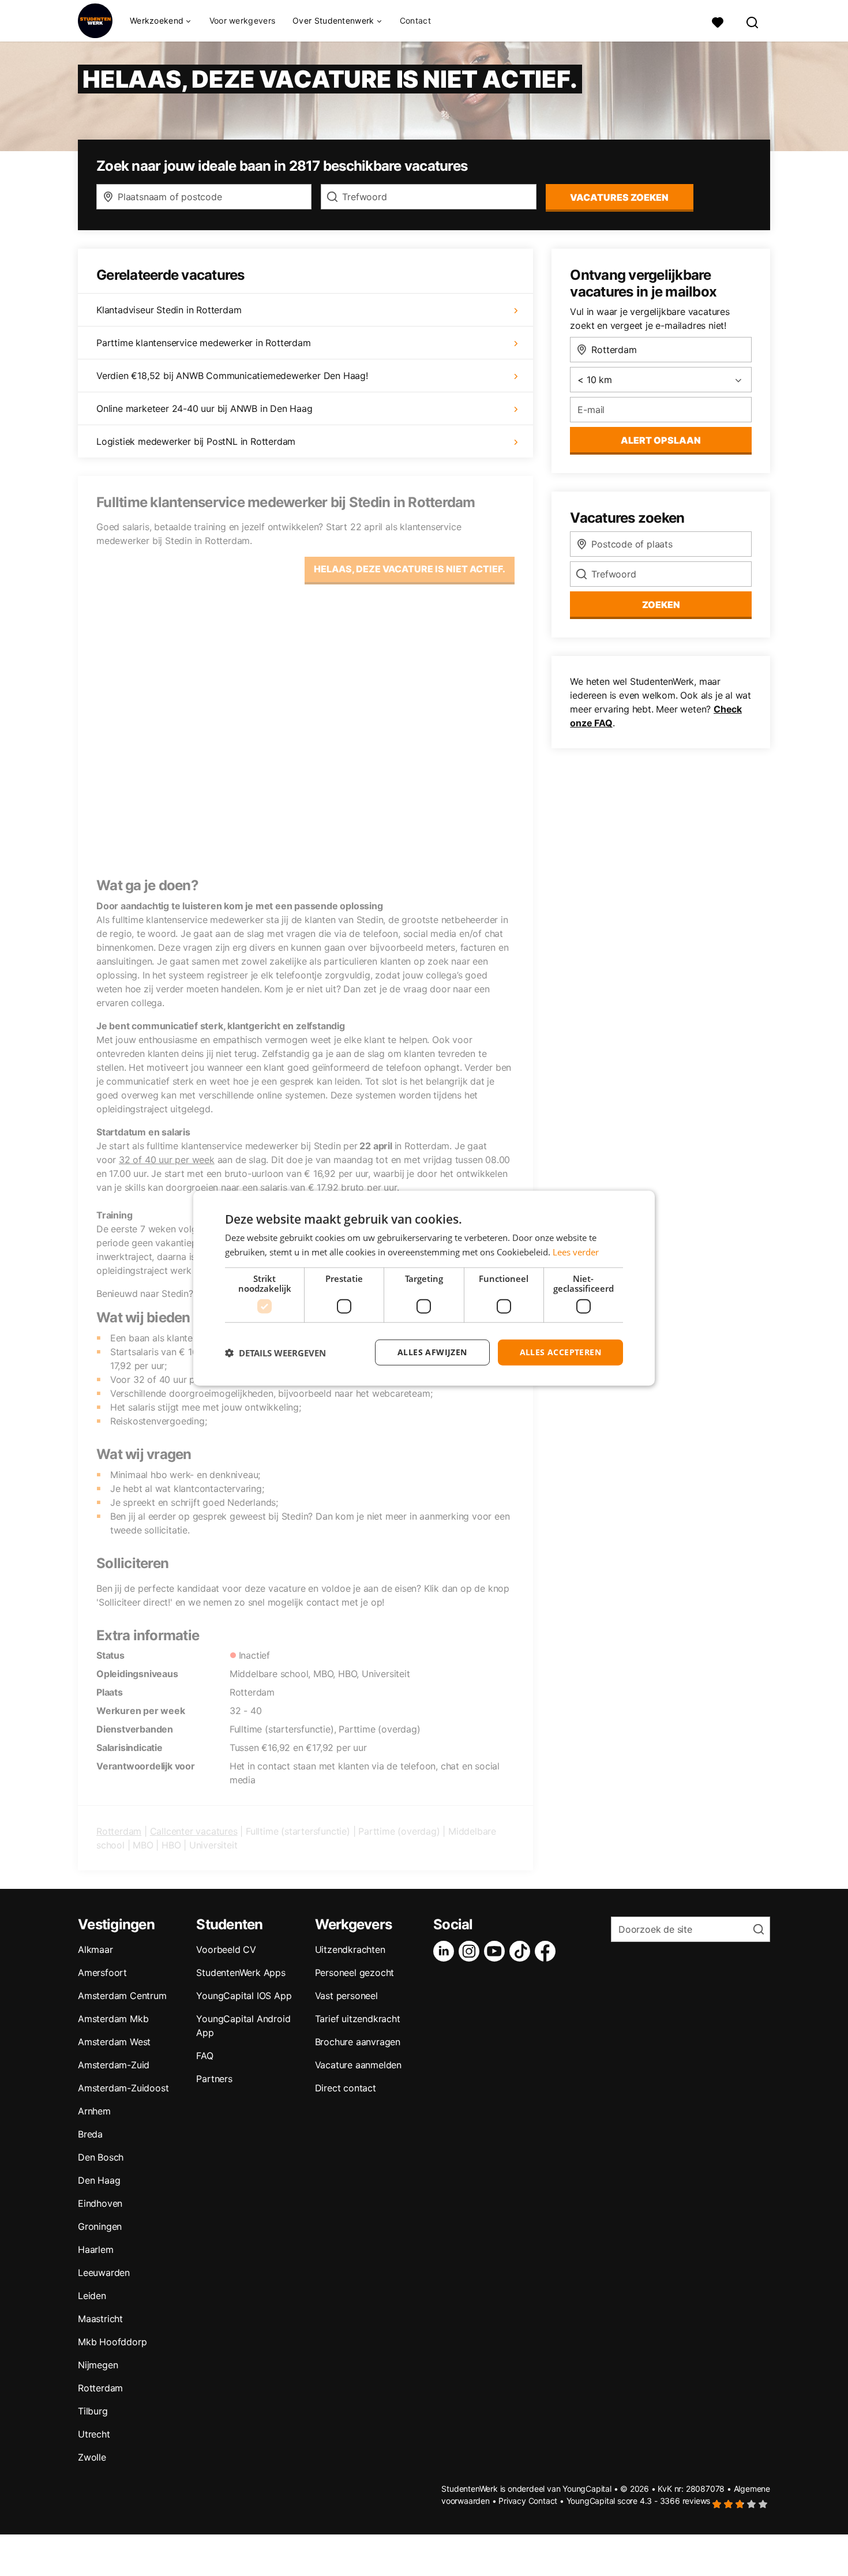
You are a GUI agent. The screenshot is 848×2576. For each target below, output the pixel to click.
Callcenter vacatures (194, 1831)
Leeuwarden (104, 2273)
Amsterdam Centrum (122, 1996)
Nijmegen (98, 2365)
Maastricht (100, 2319)
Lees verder (576, 1251)
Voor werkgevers (243, 20)
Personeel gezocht (355, 1973)
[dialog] (424, 1288)
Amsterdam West (114, 2042)
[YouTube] (497, 1951)
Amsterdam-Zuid (114, 2065)
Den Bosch (101, 2157)
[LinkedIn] (446, 1951)
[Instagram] (471, 1951)
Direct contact (346, 2088)
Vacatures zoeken (619, 197)
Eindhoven (100, 2203)
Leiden (92, 2296)
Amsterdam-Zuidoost (123, 2088)
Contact (415, 20)
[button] (275, 1352)
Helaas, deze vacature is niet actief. (410, 569)
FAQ (205, 2056)
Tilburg (93, 2411)
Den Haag (99, 2180)
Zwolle (92, 2457)
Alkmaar (95, 1949)
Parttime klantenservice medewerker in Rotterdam (204, 343)
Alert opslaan (661, 440)
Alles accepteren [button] (560, 1352)
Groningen (100, 2226)
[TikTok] (522, 1951)
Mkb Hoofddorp (112, 2342)
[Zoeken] (753, 21)
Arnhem (94, 2111)
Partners (214, 2079)
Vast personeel (346, 1996)
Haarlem (96, 2249)
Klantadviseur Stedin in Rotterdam (169, 310)
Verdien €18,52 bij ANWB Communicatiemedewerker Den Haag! (232, 376)
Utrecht (94, 2434)
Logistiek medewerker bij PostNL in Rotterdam (196, 441)
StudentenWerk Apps (241, 1973)
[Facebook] (547, 1951)
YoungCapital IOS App (244, 1996)
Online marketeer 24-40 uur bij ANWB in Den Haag (205, 408)
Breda (90, 2134)
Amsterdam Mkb (113, 2019)
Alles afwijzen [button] (432, 1352)
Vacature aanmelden (358, 2065)
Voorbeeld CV (226, 1949)
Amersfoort (102, 1973)
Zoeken (661, 605)
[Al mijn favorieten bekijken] (718, 21)
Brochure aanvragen (358, 2042)
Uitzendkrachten (350, 1949)
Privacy (512, 2501)
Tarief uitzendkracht (358, 2019)
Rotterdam (119, 1831)
